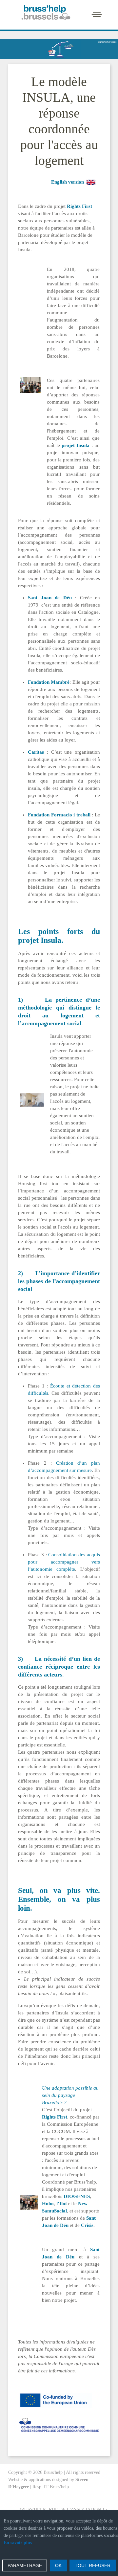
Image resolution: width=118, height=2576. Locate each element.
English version (68, 182)
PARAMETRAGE (25, 2565)
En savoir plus (18, 2543)
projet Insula (76, 445)
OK (58, 2565)
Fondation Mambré (49, 682)
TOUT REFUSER (93, 2565)
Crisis (87, 2225)
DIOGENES (77, 2196)
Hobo (48, 2204)
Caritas (37, 752)
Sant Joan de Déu (51, 598)
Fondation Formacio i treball (60, 815)
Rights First (79, 206)
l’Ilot (62, 2204)
